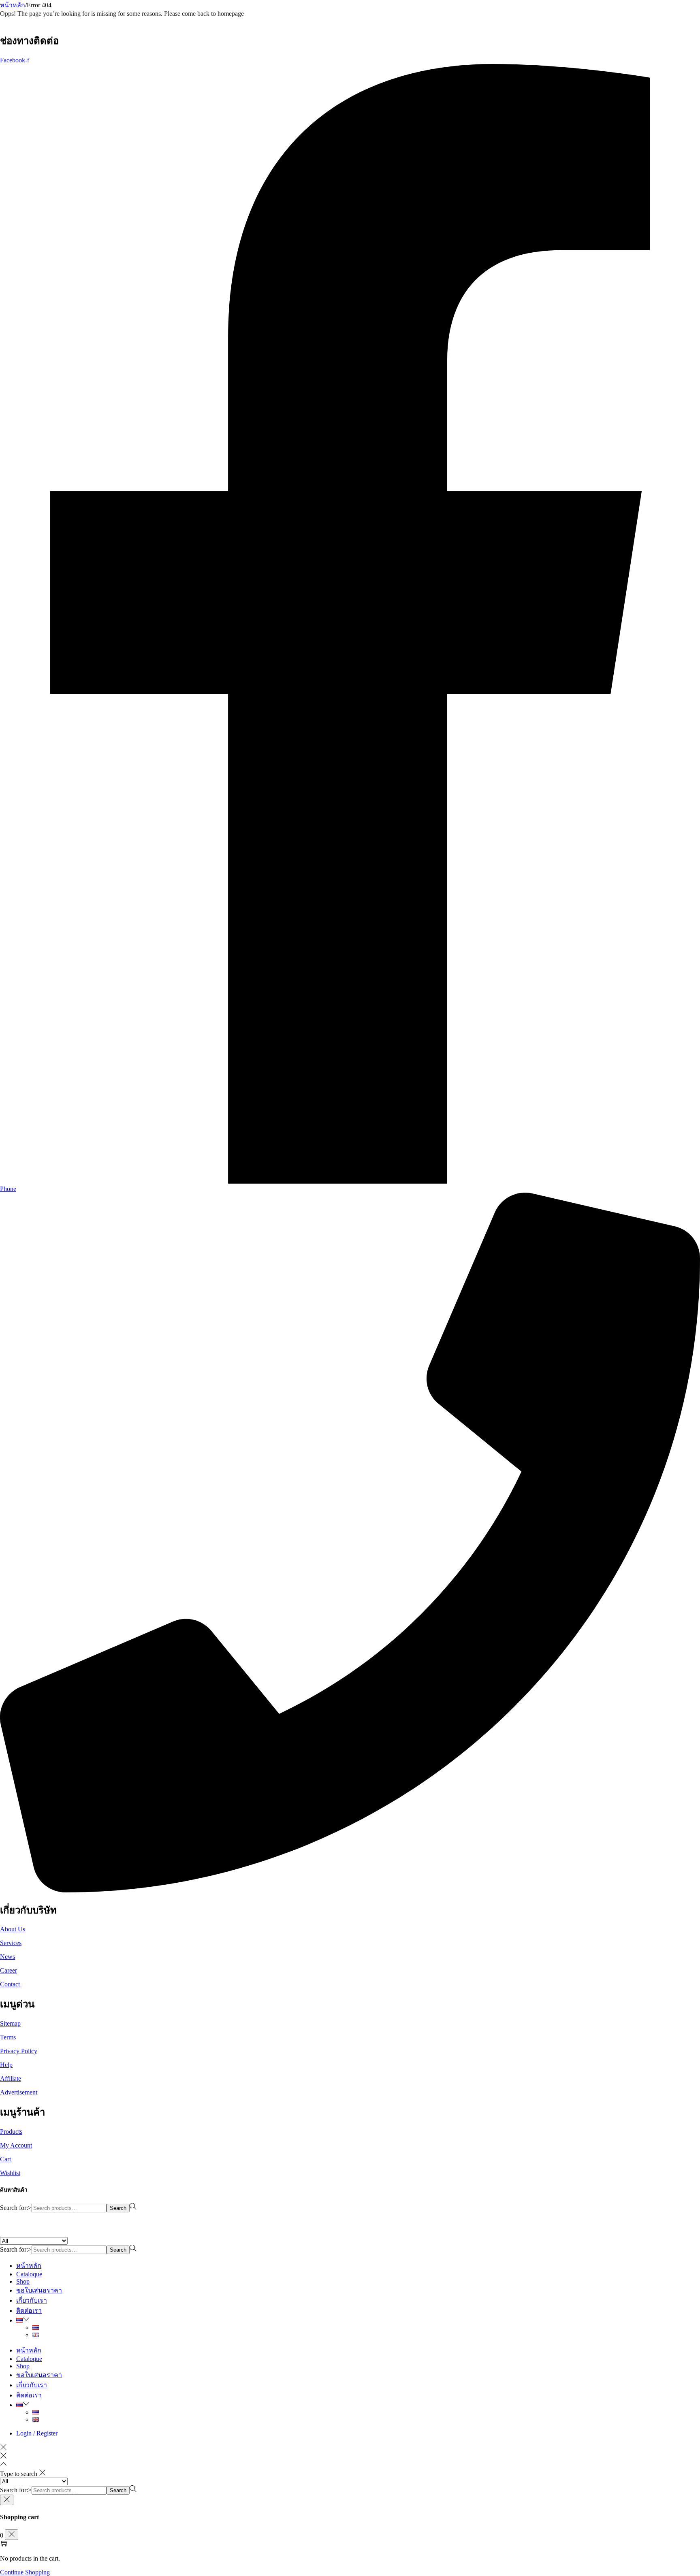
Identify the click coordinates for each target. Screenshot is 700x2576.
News (7, 1957)
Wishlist (10, 2173)
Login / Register (37, 2433)
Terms (8, 2037)
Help (6, 2065)
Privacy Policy (19, 2051)
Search (118, 2208)
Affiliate (11, 2078)
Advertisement (19, 2092)
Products (11, 2132)
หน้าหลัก (13, 5)
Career (9, 1970)
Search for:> (16, 2208)
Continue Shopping (25, 2572)
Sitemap (10, 2023)
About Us (13, 1929)
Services (11, 1943)
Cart (5, 2159)
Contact (10, 1984)
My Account (16, 2145)
